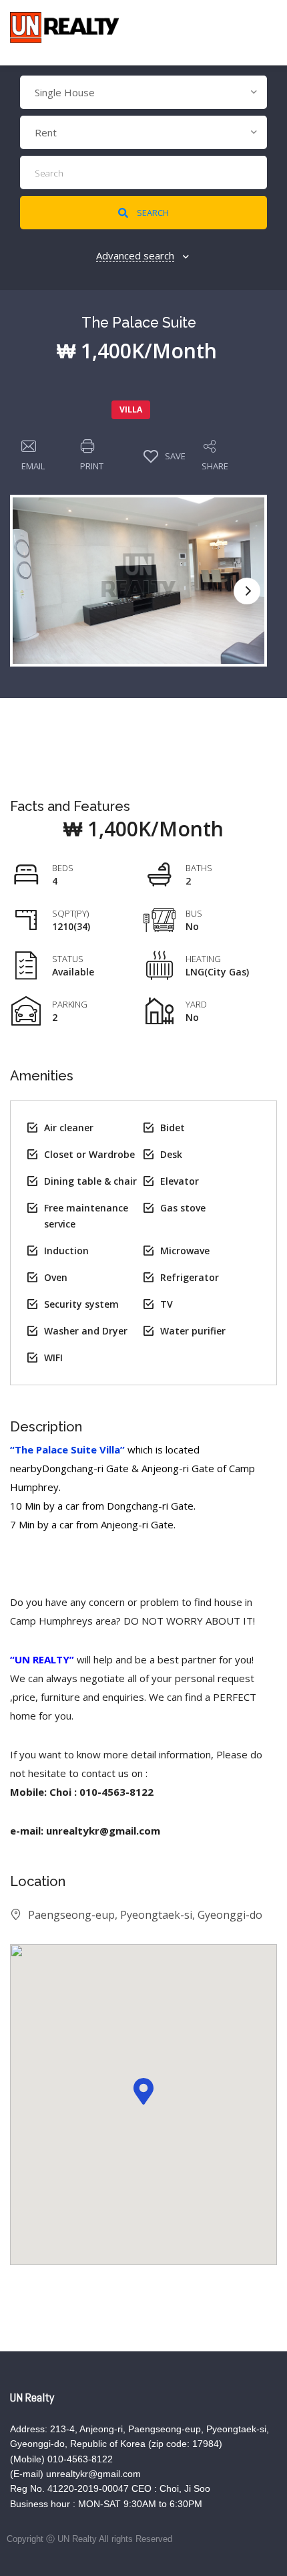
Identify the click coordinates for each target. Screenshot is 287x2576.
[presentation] (247, 591)
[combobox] (143, 92)
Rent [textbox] (46, 132)
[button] (143, 2091)
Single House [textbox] (65, 92)
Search (152, 213)
